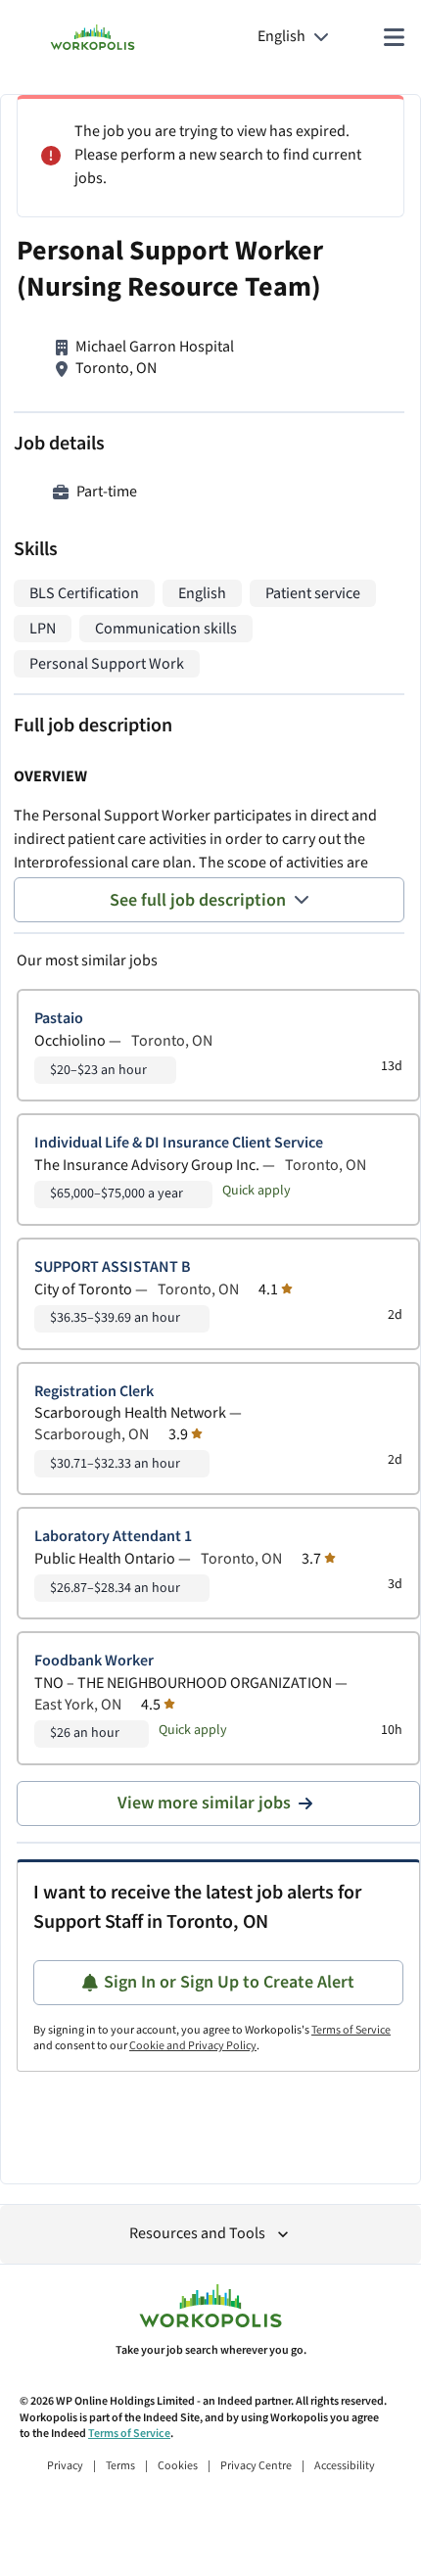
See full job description (198, 900)
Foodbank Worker (94, 1661)
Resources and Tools (197, 2234)
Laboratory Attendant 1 (113, 1537)
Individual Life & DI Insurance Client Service (179, 1143)
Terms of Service (351, 2030)
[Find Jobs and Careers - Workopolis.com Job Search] (93, 37)
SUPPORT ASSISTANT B (113, 1267)
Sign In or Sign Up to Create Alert (229, 1982)
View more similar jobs (204, 1803)
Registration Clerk (94, 1392)
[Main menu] (394, 37)
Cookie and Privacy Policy (193, 2046)
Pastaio (59, 1019)
